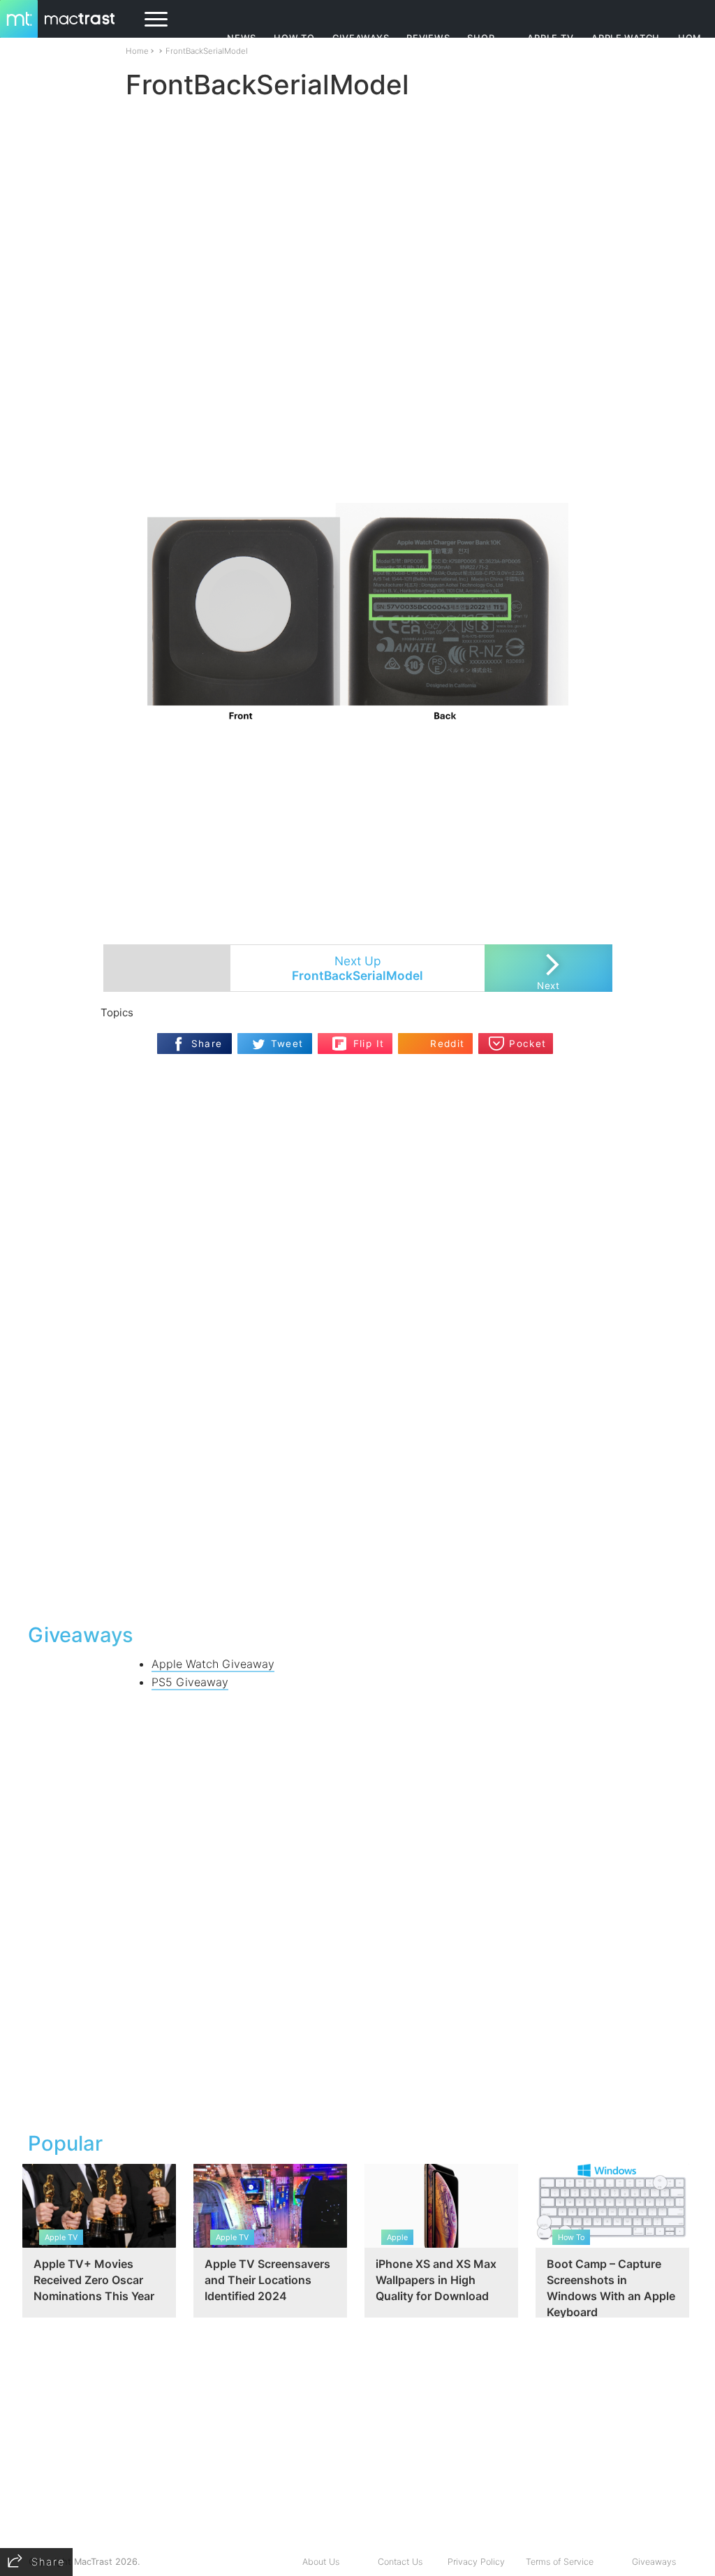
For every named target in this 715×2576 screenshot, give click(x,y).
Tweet (287, 1044)
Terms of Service (560, 2562)
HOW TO (294, 38)
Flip (340, 1039)
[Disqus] (357, 1431)
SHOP (481, 38)
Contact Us (400, 2562)
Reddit (447, 1044)
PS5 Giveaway (190, 1682)
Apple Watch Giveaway (213, 1664)
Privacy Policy (476, 2562)
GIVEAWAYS (361, 38)
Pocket (528, 1044)
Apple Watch (626, 38)
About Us (321, 2562)
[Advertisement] (357, 462)
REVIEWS (428, 38)
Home (137, 51)
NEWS (242, 38)
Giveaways (654, 2562)
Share (207, 1044)
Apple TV (550, 38)
